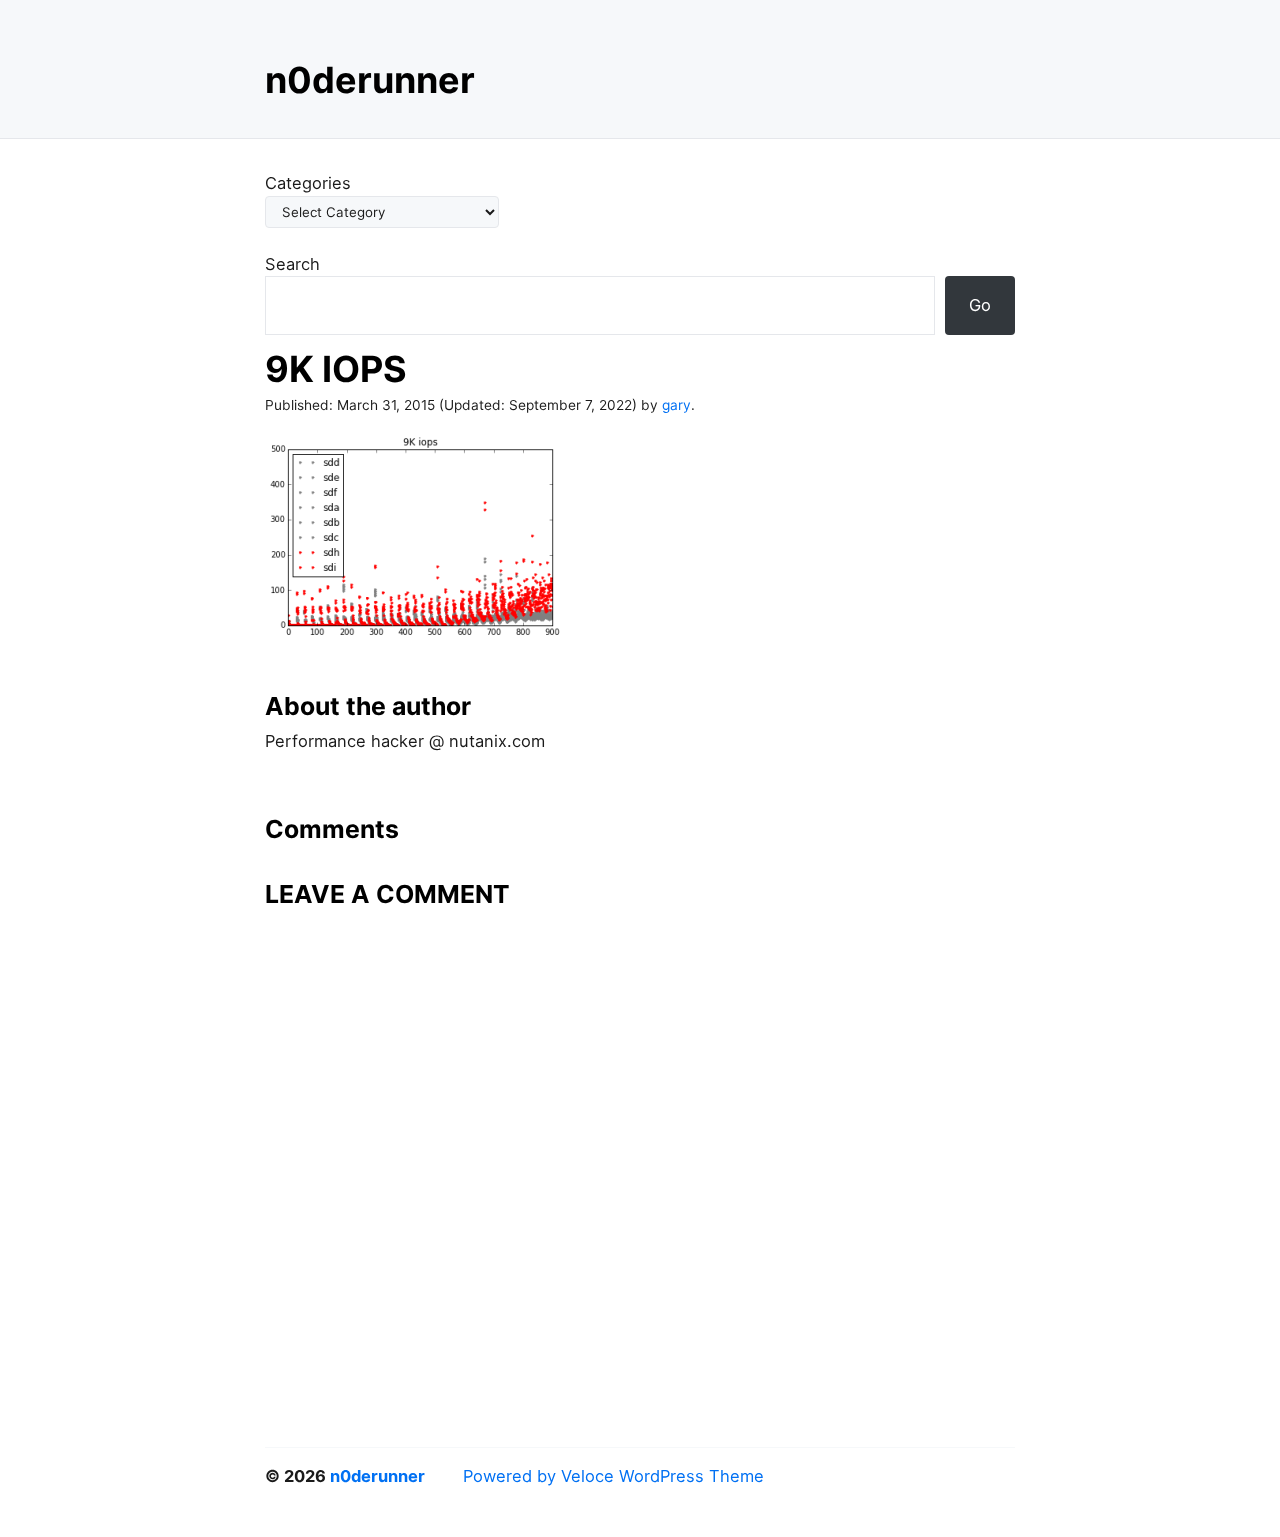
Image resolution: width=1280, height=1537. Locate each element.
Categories (308, 183)
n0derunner (370, 80)
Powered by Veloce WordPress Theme (613, 1476)
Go (980, 305)
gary (676, 405)
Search (292, 264)
